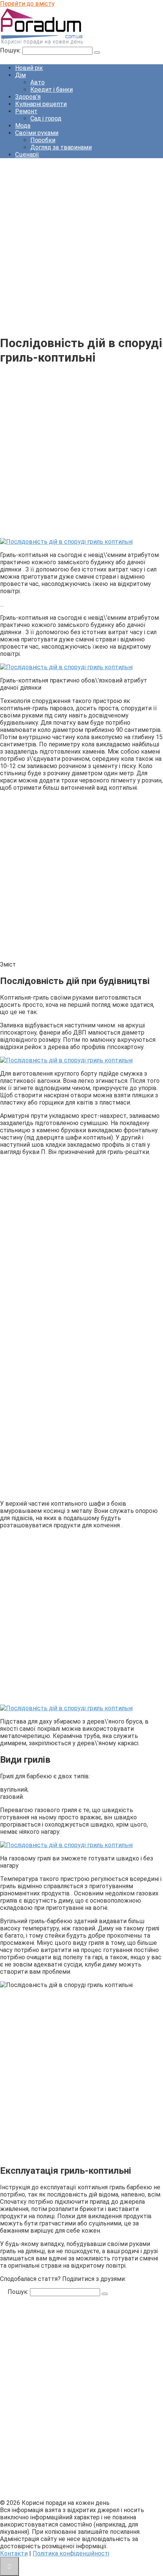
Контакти (14, 2553)
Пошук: (11, 50)
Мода (23, 126)
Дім (20, 75)
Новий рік (29, 68)
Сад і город (46, 118)
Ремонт (26, 111)
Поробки (43, 140)
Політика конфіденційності (71, 2553)
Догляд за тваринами (61, 147)
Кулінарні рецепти (41, 104)
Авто (38, 82)
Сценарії (27, 155)
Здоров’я (28, 97)
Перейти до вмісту (27, 4)
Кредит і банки (52, 90)
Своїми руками (37, 133)
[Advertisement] (81, 246)
